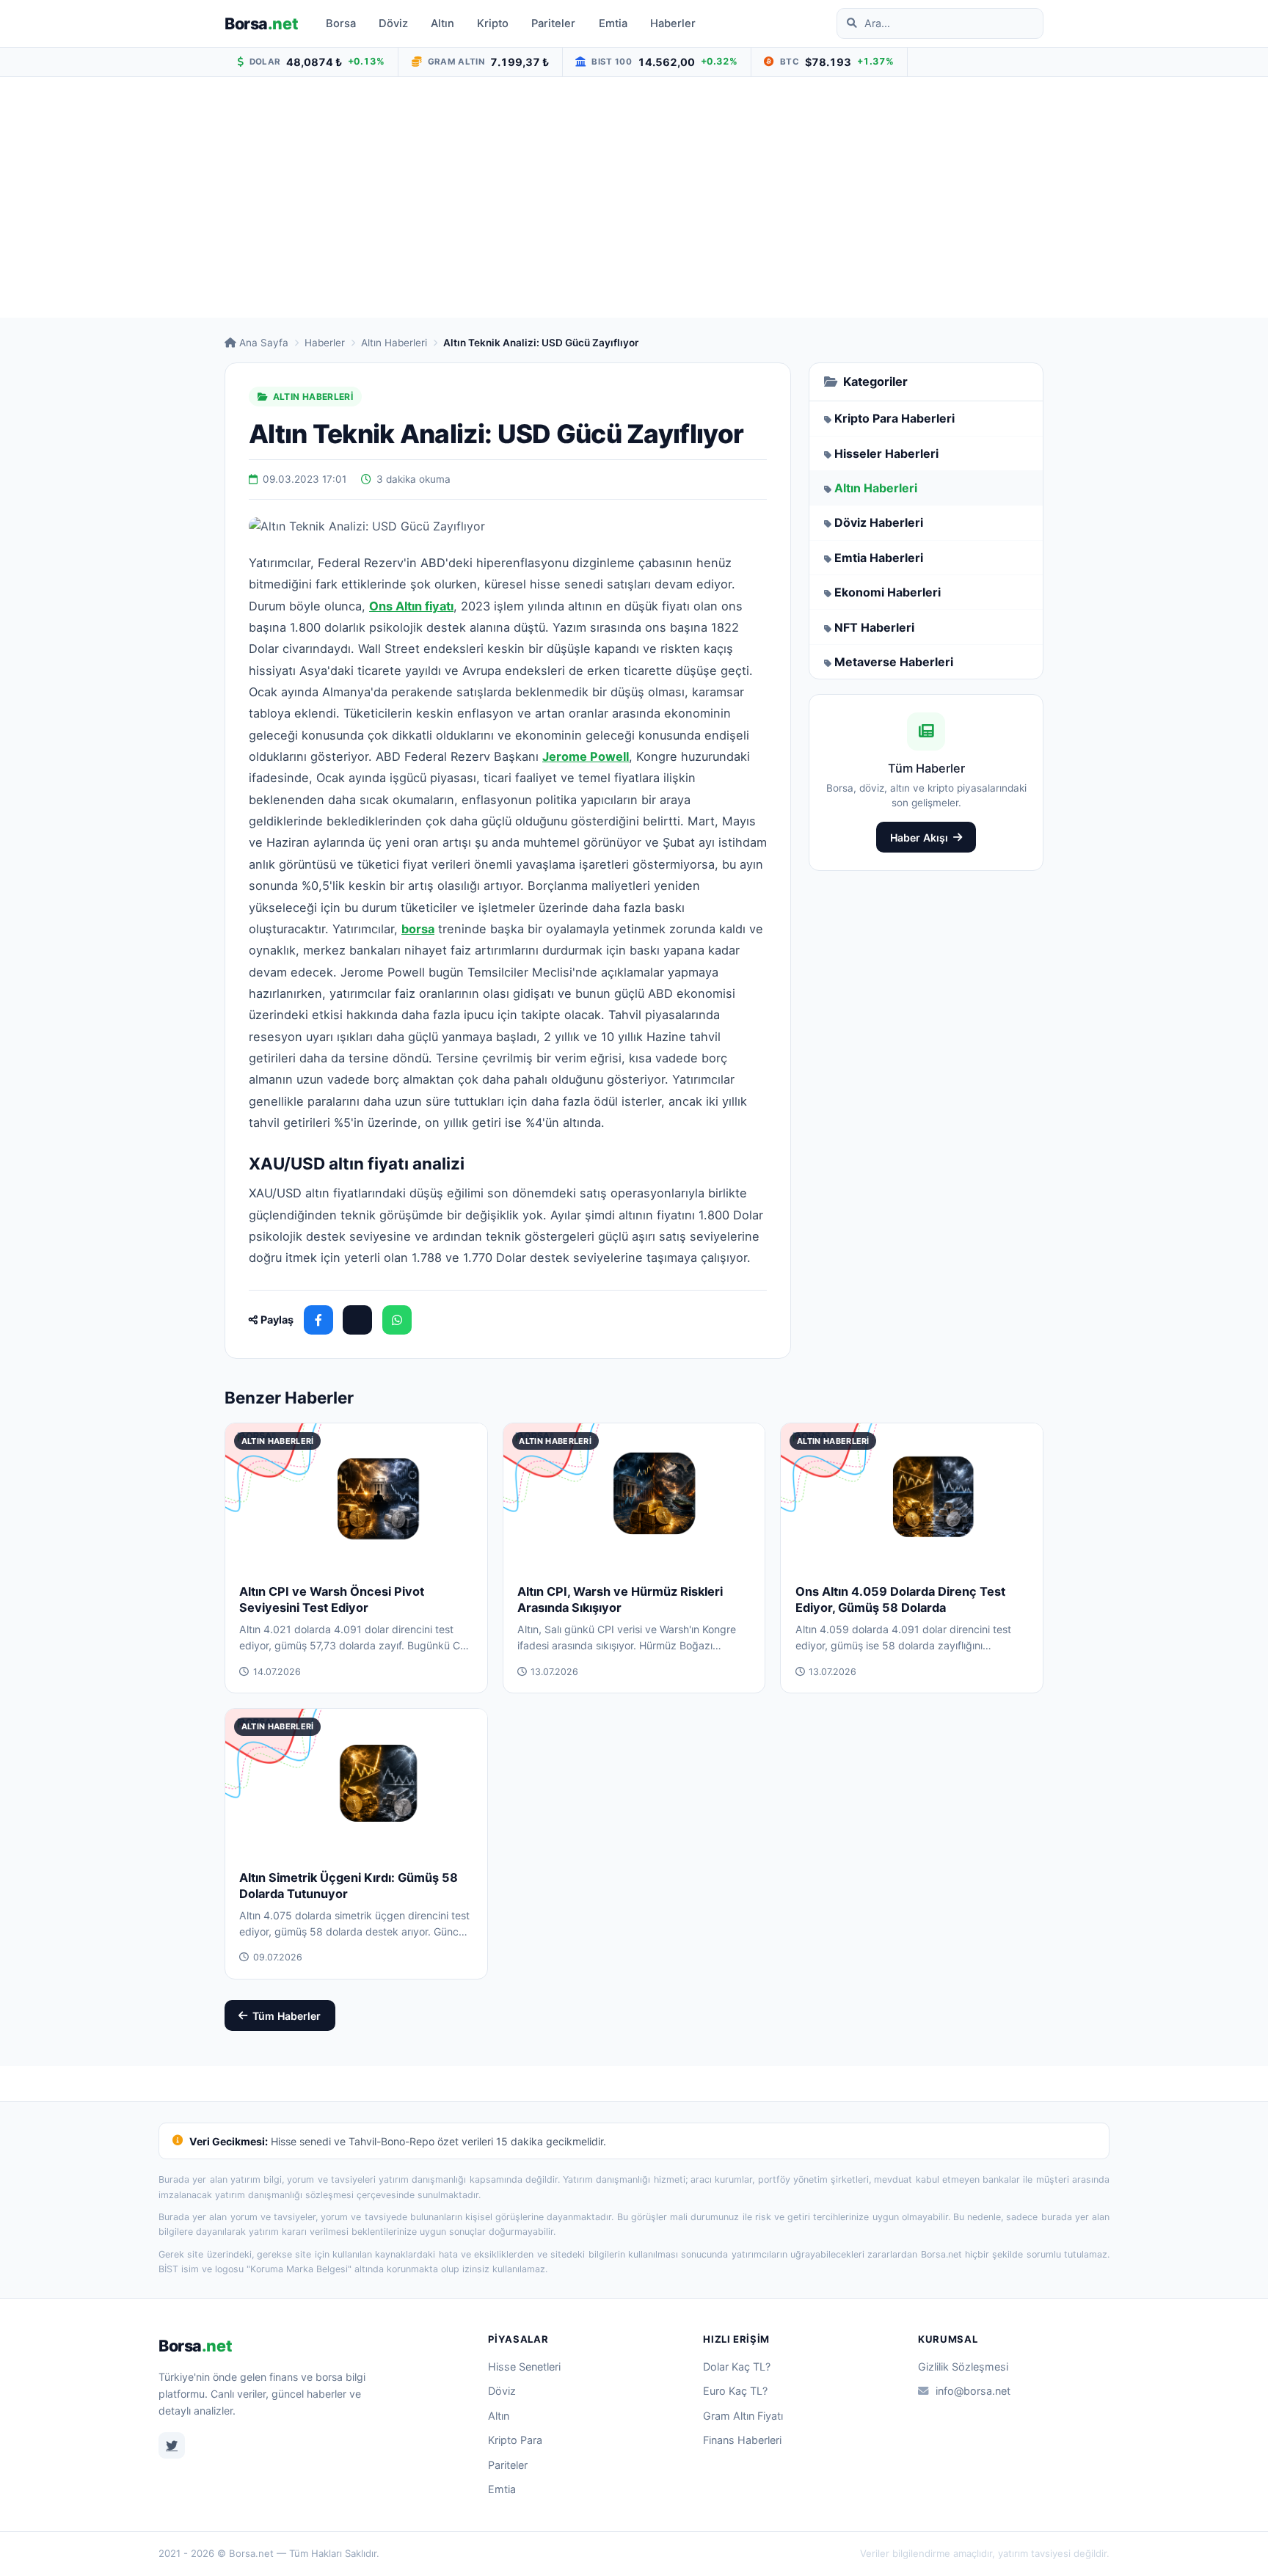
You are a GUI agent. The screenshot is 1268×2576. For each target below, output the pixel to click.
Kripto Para (515, 2440)
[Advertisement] (634, 197)
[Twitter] (172, 2445)
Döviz (393, 23)
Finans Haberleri (742, 2440)
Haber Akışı (919, 838)
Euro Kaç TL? (735, 2391)
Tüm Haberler (287, 2016)
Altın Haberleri (394, 343)
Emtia (613, 23)
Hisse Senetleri (524, 2367)
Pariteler (553, 23)
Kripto (493, 23)
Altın (442, 23)
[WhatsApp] (397, 1320)
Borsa (261, 23)
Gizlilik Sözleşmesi (963, 2367)
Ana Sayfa (264, 343)
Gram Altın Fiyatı (743, 2416)
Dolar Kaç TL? (737, 2367)
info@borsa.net (973, 2391)
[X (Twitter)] (357, 1320)
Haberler (673, 23)
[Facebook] (318, 1320)
